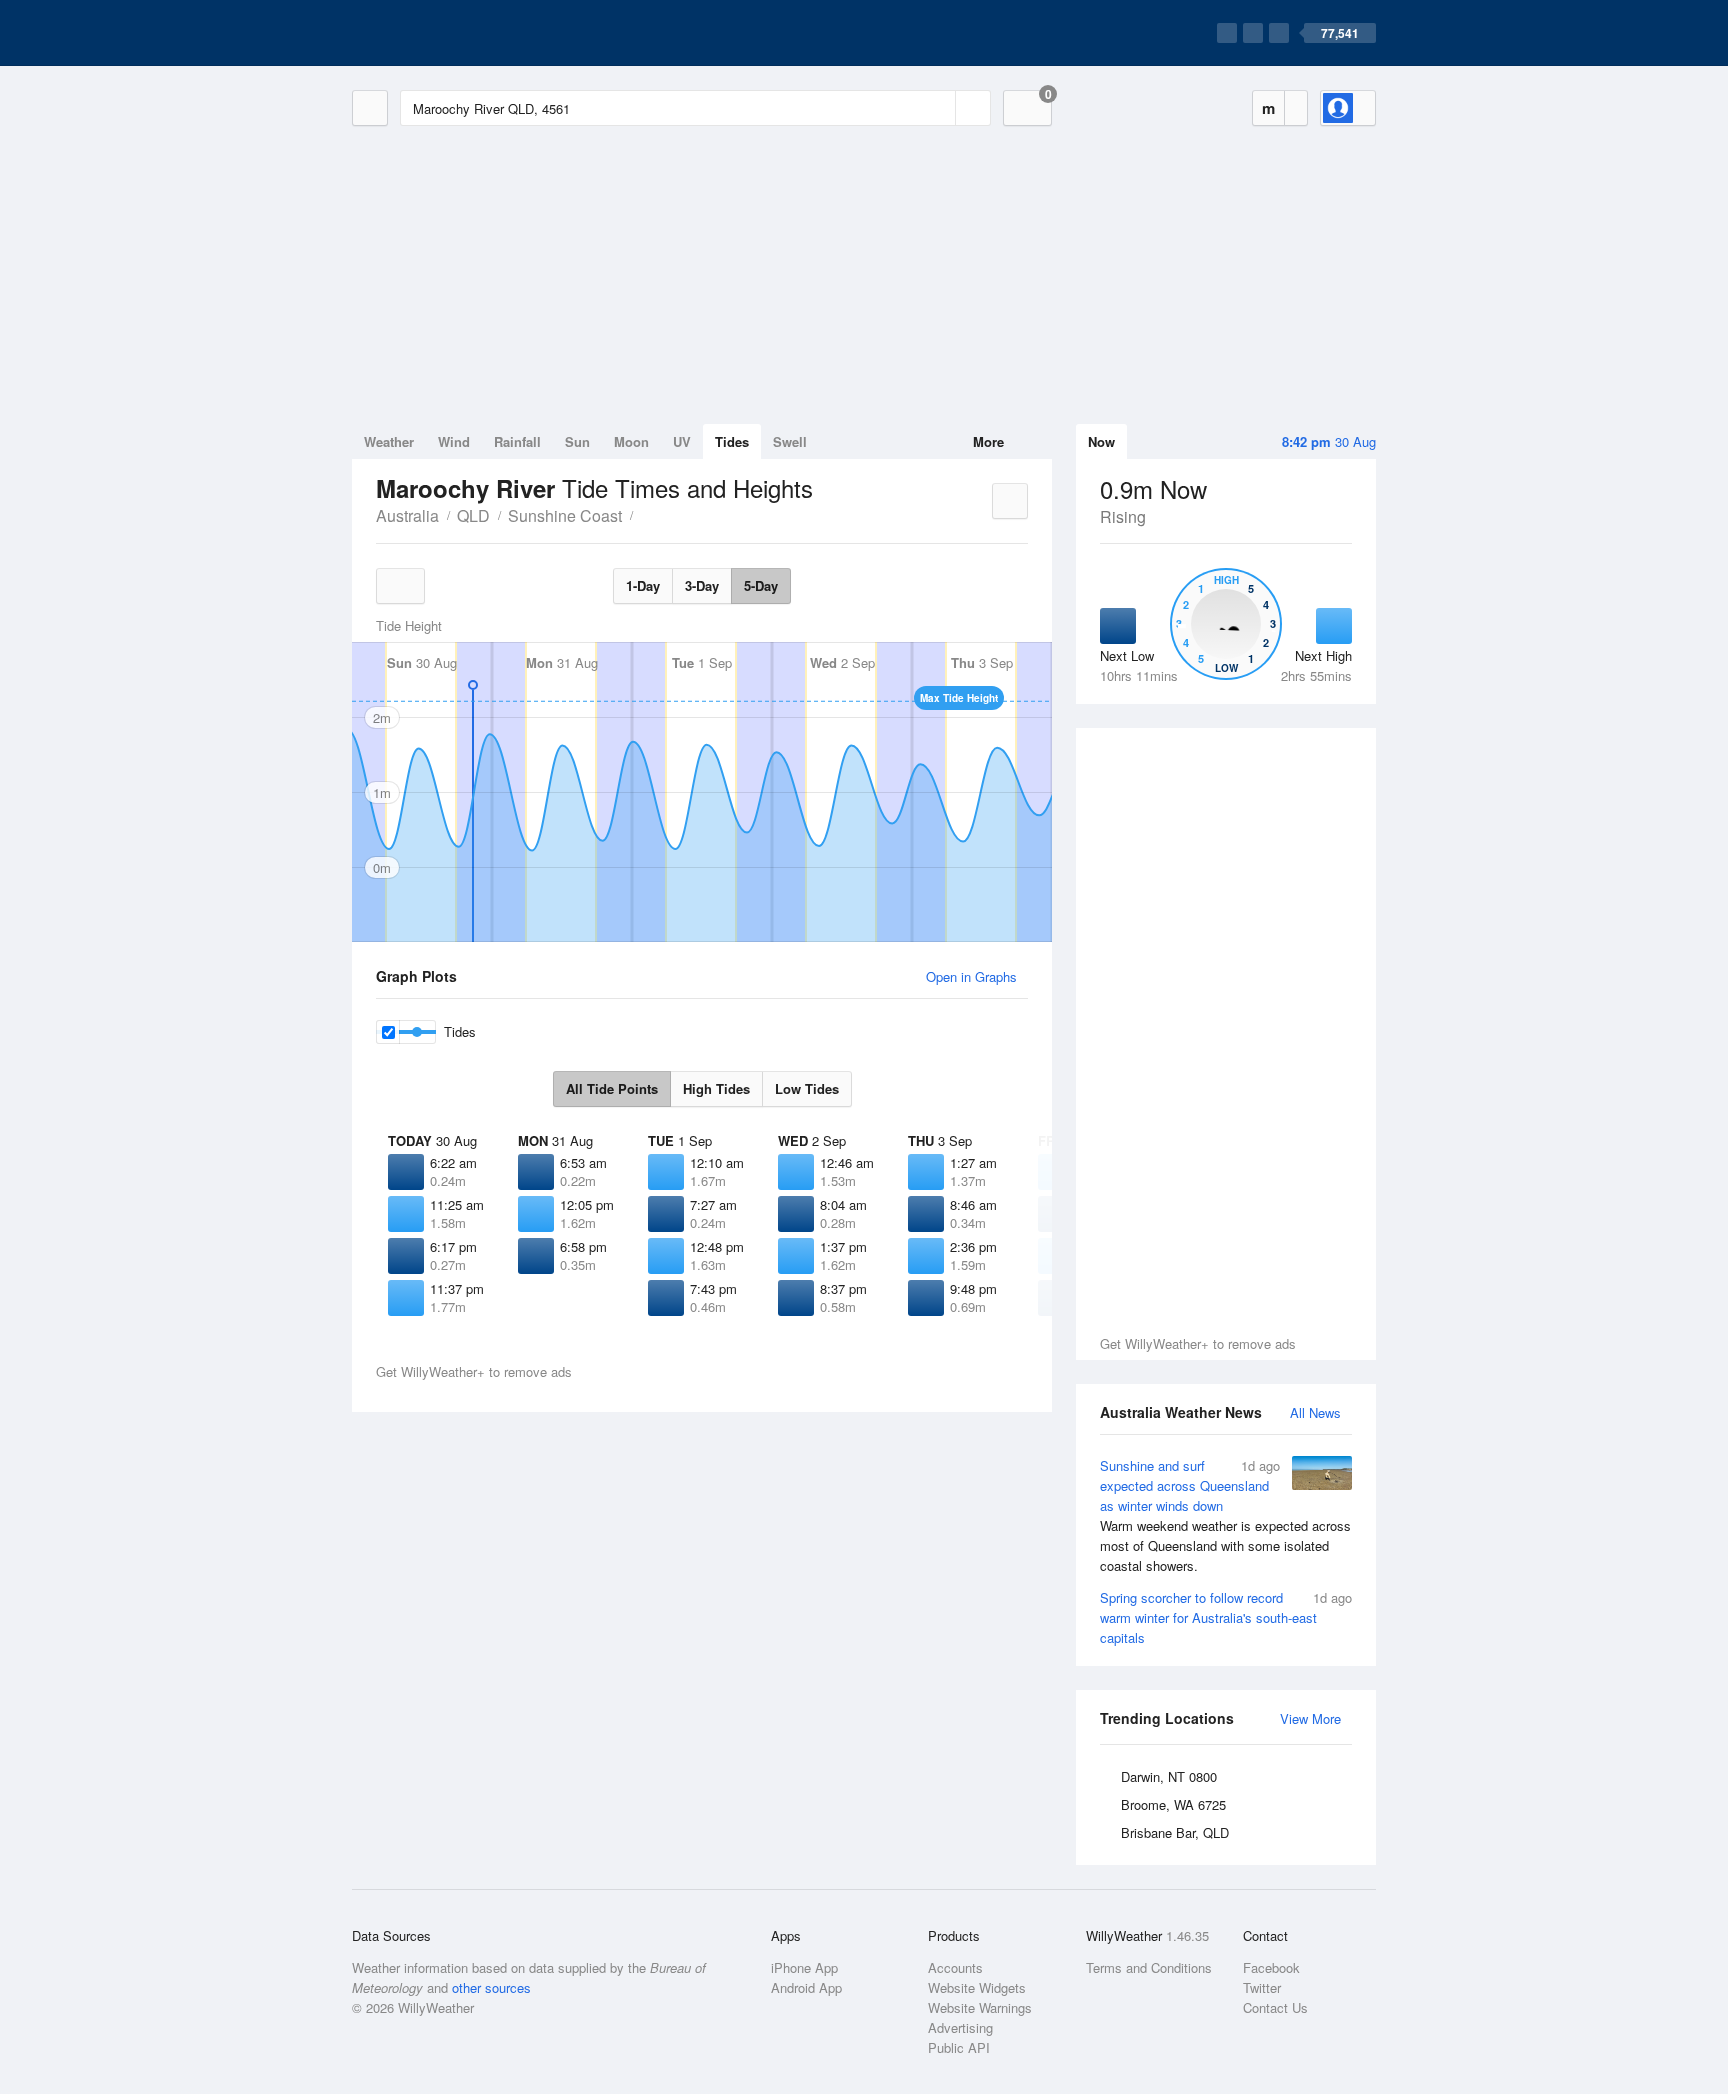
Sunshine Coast (565, 515)
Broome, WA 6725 (1173, 1804)
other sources (491, 1987)
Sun (577, 441)
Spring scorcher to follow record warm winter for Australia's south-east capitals (1226, 1617)
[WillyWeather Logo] (446, 33)
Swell (790, 441)
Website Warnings (980, 2007)
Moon (631, 441)
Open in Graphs (971, 976)
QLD (473, 515)
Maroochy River (644, 514)
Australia (407, 515)
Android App (806, 1987)
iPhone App (804, 1967)
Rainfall (517, 441)
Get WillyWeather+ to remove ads (1198, 1343)
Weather (389, 441)
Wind (454, 441)
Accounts (955, 1967)
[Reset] (938, 108)
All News (1315, 1412)
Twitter (1262, 1987)
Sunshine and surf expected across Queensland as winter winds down (1225, 1515)
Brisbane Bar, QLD (1175, 1832)
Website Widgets (977, 1987)
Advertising (960, 2027)
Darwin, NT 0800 (1169, 1776)
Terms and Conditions (1149, 1967)
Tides (732, 441)
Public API (959, 2047)
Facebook (1271, 1967)
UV (682, 441)
